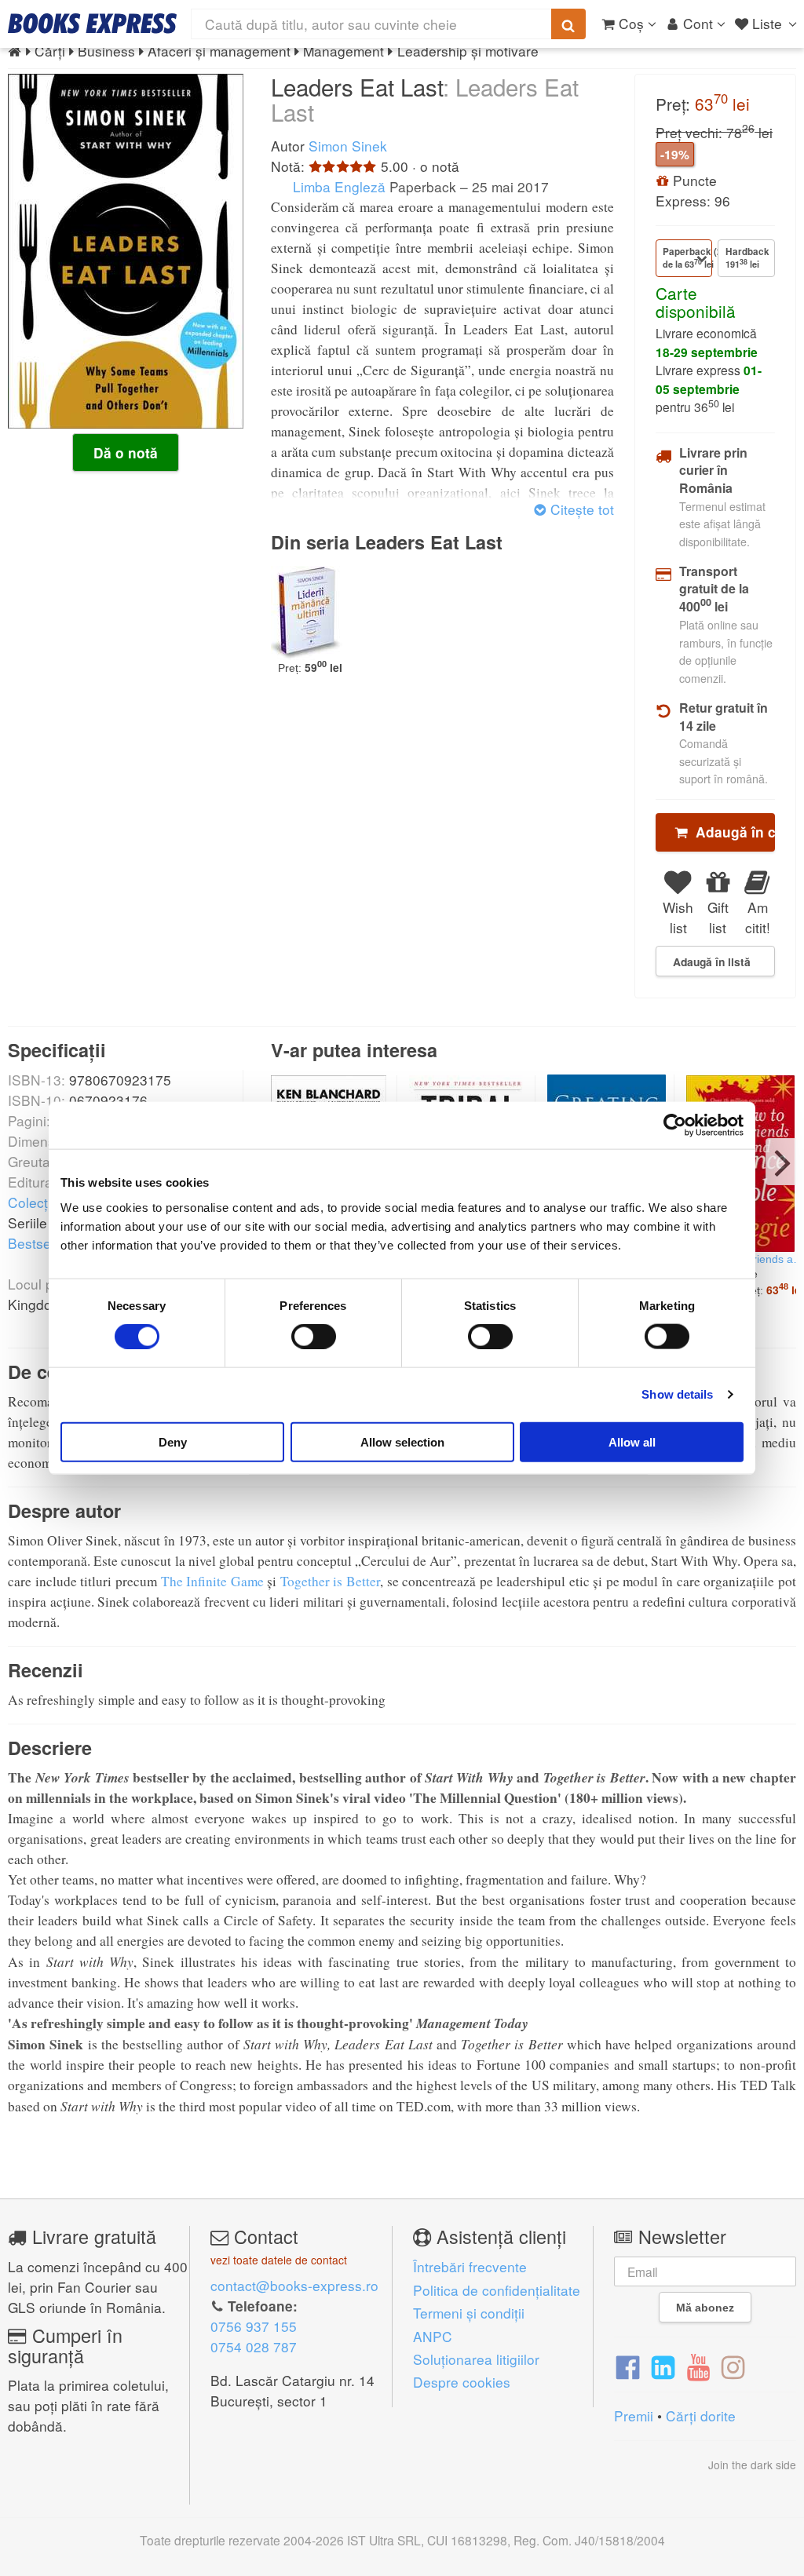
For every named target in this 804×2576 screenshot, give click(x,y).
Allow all (632, 1441)
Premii (634, 2415)
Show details (677, 1394)
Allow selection (402, 1441)
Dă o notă (126, 453)
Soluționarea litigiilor (476, 2359)
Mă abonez (705, 2308)
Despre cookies (462, 2382)
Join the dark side (752, 2465)
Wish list (678, 917)
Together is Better (330, 1581)
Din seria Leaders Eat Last (387, 542)
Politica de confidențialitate (497, 2290)
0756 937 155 (254, 2326)
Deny (173, 1441)
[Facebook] (628, 2366)
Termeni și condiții (469, 2313)
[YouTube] (698, 2366)
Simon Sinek (348, 146)
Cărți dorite (701, 2415)
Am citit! (758, 917)
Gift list (718, 917)
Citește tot (580, 509)
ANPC (433, 2336)
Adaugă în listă (712, 961)
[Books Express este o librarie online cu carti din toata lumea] (92, 24)
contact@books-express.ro (294, 2285)
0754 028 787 (254, 2346)
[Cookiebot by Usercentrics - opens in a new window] (675, 1126)
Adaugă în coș (731, 832)
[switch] (314, 1337)
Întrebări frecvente (470, 2266)
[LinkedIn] (663, 2366)
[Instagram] (733, 2366)
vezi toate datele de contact (279, 2260)
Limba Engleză (337, 186)
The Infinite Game (212, 1581)
